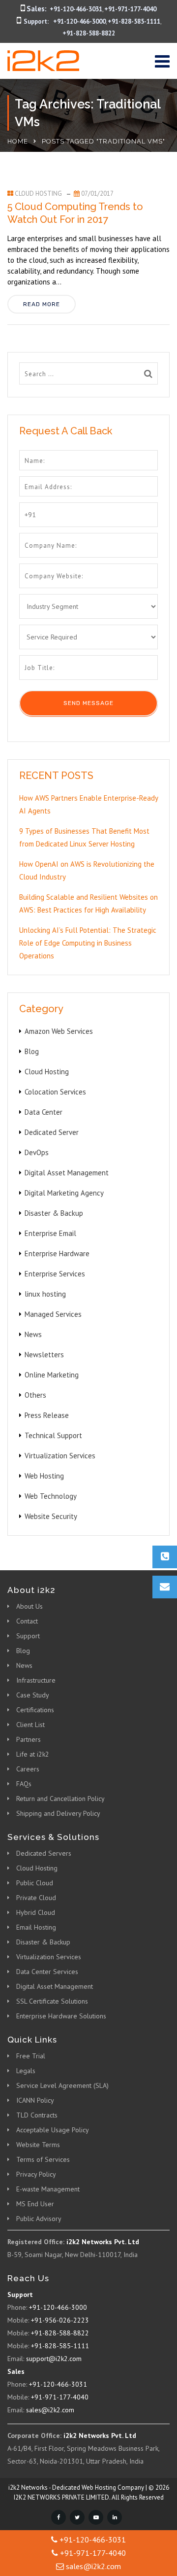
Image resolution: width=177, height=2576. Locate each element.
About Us (29, 1606)
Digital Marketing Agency (64, 1193)
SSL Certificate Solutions (52, 2001)
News (33, 1334)
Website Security (51, 1516)
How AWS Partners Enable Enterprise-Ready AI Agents (88, 804)
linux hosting (45, 1294)
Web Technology (51, 1496)
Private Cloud (36, 1898)
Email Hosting (36, 1927)
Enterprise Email (50, 1233)
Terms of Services (43, 2159)
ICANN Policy (35, 2100)
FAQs (24, 1784)
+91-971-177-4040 (130, 9)
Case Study (33, 1695)
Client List (30, 1725)
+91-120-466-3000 (79, 21)
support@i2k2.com (54, 2359)
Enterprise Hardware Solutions (61, 2016)
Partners (29, 1739)
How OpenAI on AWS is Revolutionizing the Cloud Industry (87, 870)
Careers (28, 1769)
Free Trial (31, 2056)
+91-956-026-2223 (60, 2320)
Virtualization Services (60, 1456)
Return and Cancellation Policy (60, 1799)
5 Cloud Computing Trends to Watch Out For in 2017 (75, 213)
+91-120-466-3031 (76, 9)
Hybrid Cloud (36, 1912)
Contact (27, 1621)
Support (28, 1636)
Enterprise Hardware (57, 1253)
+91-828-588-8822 (89, 33)
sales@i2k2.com (50, 2410)
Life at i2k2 (33, 1754)
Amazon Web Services (59, 1031)
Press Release (47, 1415)
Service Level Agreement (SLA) (62, 2085)
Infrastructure (36, 1680)
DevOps (37, 1152)
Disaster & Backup (54, 1213)
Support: (36, 21)
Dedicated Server (52, 1132)
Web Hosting (44, 1476)
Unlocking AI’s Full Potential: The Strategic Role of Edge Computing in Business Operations (88, 943)
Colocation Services (55, 1092)
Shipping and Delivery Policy (58, 1813)
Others (35, 1395)
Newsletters (44, 1355)
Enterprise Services (55, 1274)
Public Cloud (35, 1883)
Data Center (44, 1112)
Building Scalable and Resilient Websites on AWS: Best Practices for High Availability (88, 903)
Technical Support (53, 1435)
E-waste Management (48, 2189)
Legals (26, 2071)
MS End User (35, 2204)
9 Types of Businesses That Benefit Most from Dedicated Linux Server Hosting (84, 837)
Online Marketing (52, 1375)
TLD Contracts (37, 2115)
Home (18, 141)
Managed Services (53, 1314)
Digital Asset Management (67, 1173)
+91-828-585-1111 (134, 21)
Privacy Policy (36, 2174)
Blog (32, 1051)
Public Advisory (39, 2219)
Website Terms (38, 2145)
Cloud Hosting (38, 194)
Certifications (35, 1710)
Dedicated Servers (44, 1853)
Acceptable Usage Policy (53, 2130)
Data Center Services (47, 1972)
